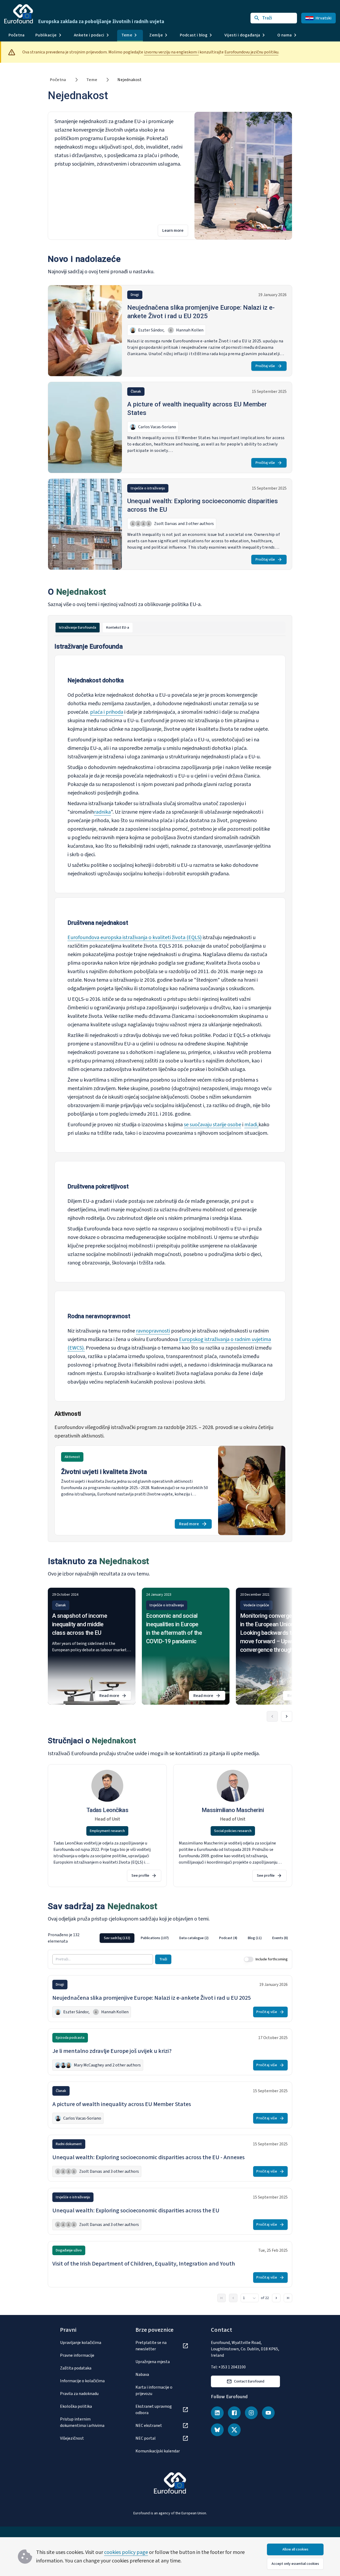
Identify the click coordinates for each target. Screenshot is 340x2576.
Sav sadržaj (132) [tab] (117, 1938)
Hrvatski (324, 18)
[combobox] (250, 2298)
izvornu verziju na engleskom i (171, 52)
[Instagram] (251, 2413)
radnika (102, 812)
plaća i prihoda (107, 712)
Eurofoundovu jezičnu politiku (251, 52)
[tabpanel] (170, 1089)
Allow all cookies (295, 2549)
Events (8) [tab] (280, 1938)
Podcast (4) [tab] (228, 1938)
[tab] (78, 628)
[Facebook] (234, 2413)
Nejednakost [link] (129, 80)
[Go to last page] (288, 2298)
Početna (17, 35)
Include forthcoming (272, 1959)
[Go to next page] (276, 2298)
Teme (92, 80)
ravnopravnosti (153, 1331)
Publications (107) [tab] (155, 1938)
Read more (195, 1525)
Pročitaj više (265, 366)
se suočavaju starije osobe (212, 1125)
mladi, (251, 1125)
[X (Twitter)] (234, 2430)
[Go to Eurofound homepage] (19, 14)
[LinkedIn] (217, 2413)
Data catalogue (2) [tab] (194, 1938)
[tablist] (170, 628)
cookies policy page (126, 2552)
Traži (163, 1959)
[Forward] (287, 1716)
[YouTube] (268, 2413)
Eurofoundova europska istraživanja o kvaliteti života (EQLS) (135, 938)
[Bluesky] (217, 2430)
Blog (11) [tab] (255, 1938)
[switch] (249, 1959)
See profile (140, 1876)
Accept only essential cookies (295, 2564)
